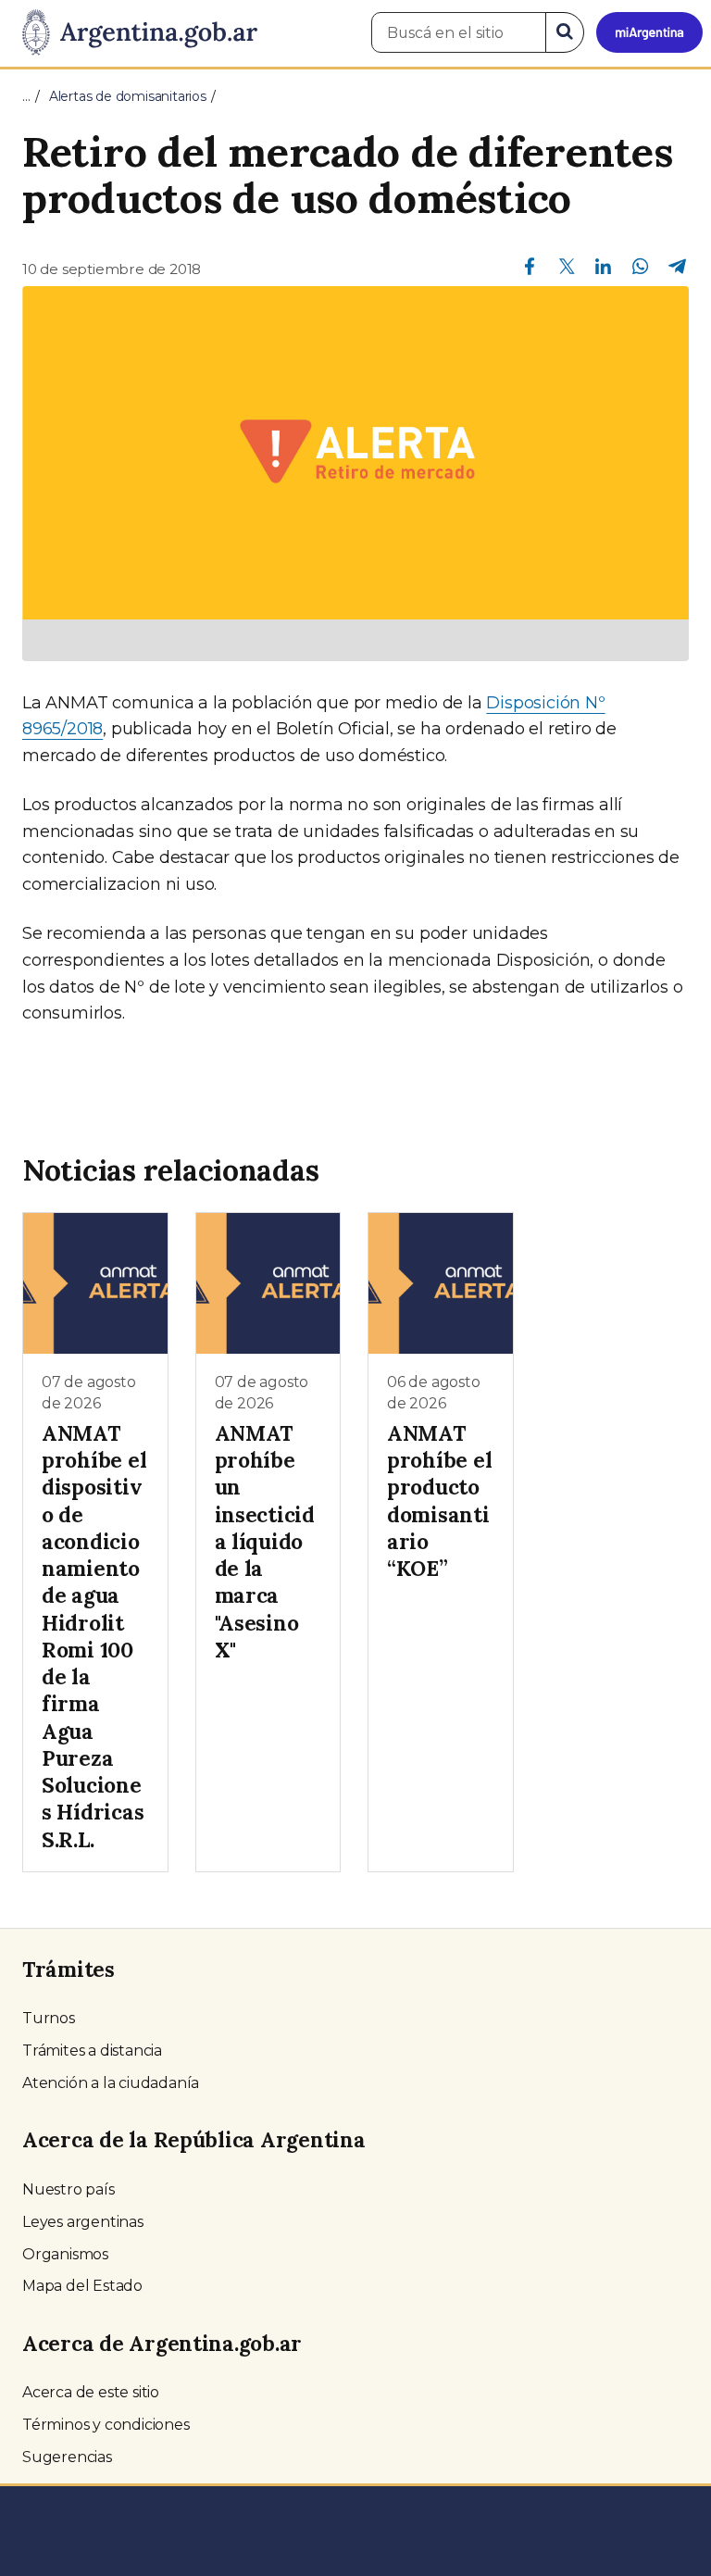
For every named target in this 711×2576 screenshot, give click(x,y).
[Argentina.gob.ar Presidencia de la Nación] (133, 33)
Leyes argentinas (83, 2222)
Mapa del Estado (82, 2286)
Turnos (49, 2018)
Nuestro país (69, 2189)
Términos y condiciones (106, 2425)
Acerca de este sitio (91, 2392)
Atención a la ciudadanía (111, 2083)
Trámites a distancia (92, 2051)
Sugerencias (67, 2457)
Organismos (65, 2254)
